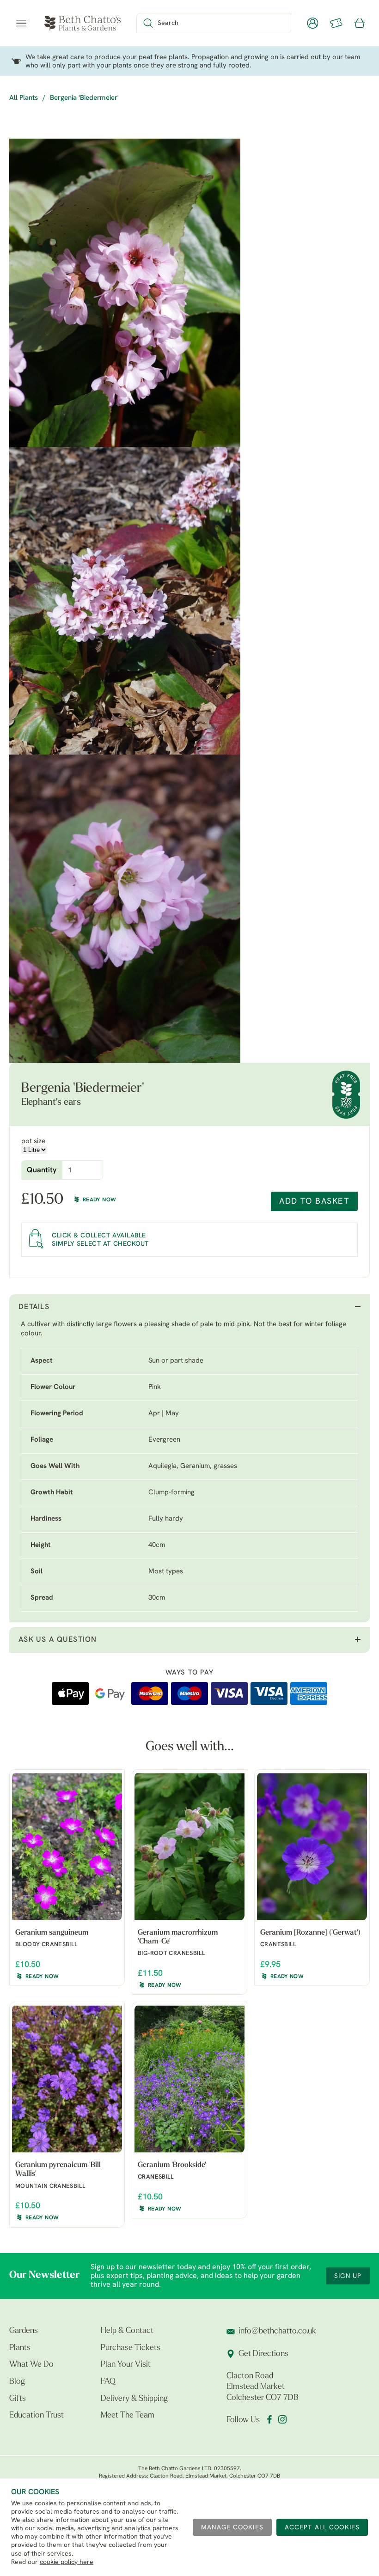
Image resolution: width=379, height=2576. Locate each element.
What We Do (31, 2365)
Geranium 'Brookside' (172, 2165)
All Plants (24, 98)
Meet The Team (128, 2416)
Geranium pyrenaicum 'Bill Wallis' (58, 2170)
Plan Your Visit (126, 2365)
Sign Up (348, 2276)
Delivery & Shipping (134, 2399)
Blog (17, 2382)
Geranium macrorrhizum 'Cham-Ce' (178, 1937)
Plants (20, 2348)
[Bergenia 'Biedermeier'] (125, 293)
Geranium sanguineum (52, 1933)
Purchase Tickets (131, 2348)
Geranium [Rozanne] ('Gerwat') (310, 1933)
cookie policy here (67, 2562)
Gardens (24, 2331)
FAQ (108, 2382)
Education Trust (37, 2416)
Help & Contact (127, 2331)
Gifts (18, 2399)
